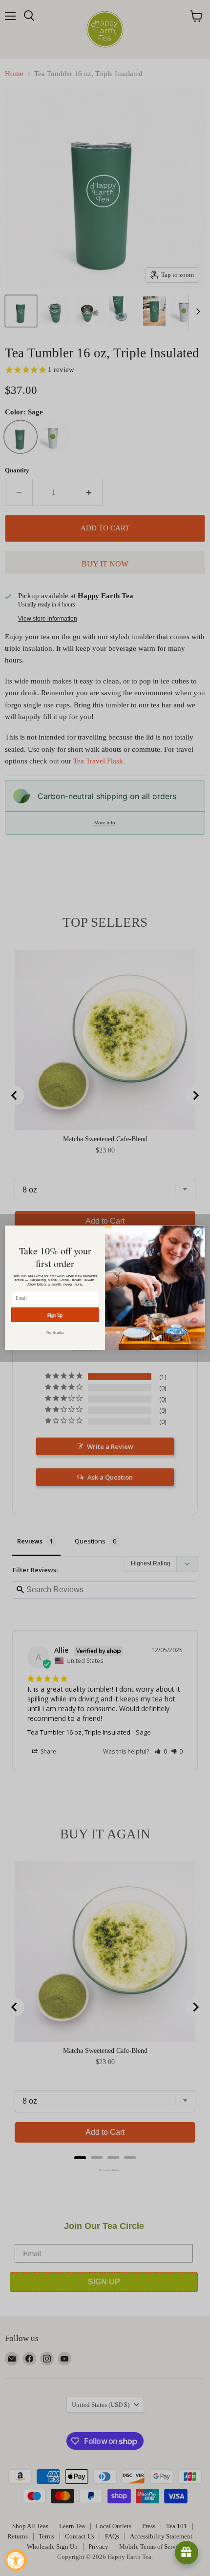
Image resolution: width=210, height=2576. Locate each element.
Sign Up (55, 1315)
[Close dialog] (198, 1232)
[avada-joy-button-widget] (187, 2553)
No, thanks (55, 1332)
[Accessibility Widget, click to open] (16, 2560)
